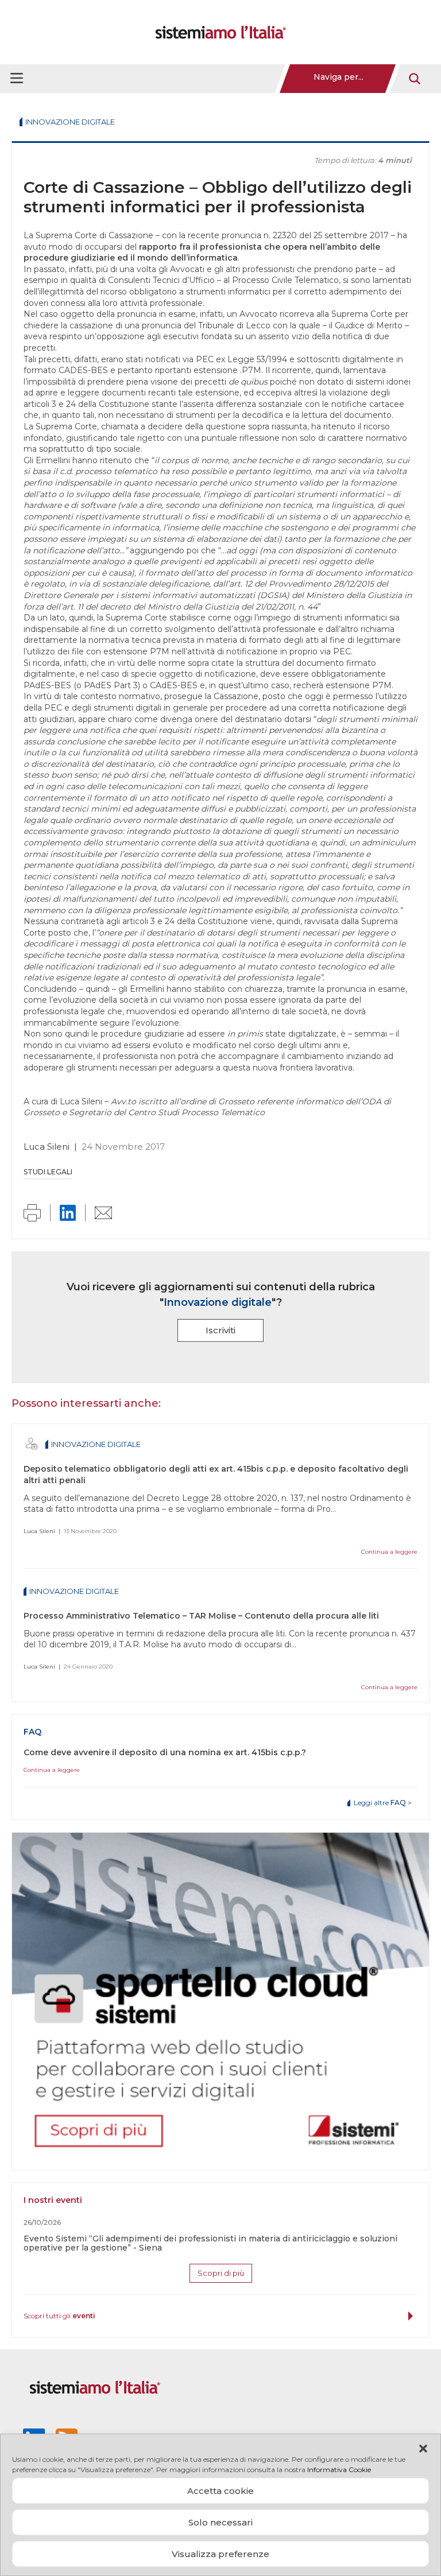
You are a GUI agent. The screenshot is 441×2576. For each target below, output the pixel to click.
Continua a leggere (389, 1552)
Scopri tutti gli (59, 2316)
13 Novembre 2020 (90, 1531)
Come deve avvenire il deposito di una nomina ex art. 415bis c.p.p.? (165, 1752)
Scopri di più (221, 2273)
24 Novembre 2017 (123, 1147)
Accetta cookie (220, 2491)
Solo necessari (220, 2522)
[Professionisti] (32, 1444)
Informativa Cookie (339, 2470)
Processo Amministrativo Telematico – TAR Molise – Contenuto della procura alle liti (201, 1616)
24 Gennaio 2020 (88, 1667)
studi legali (48, 1172)
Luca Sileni (47, 1147)
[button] (423, 2449)
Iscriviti (220, 1330)
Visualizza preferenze (220, 2554)
